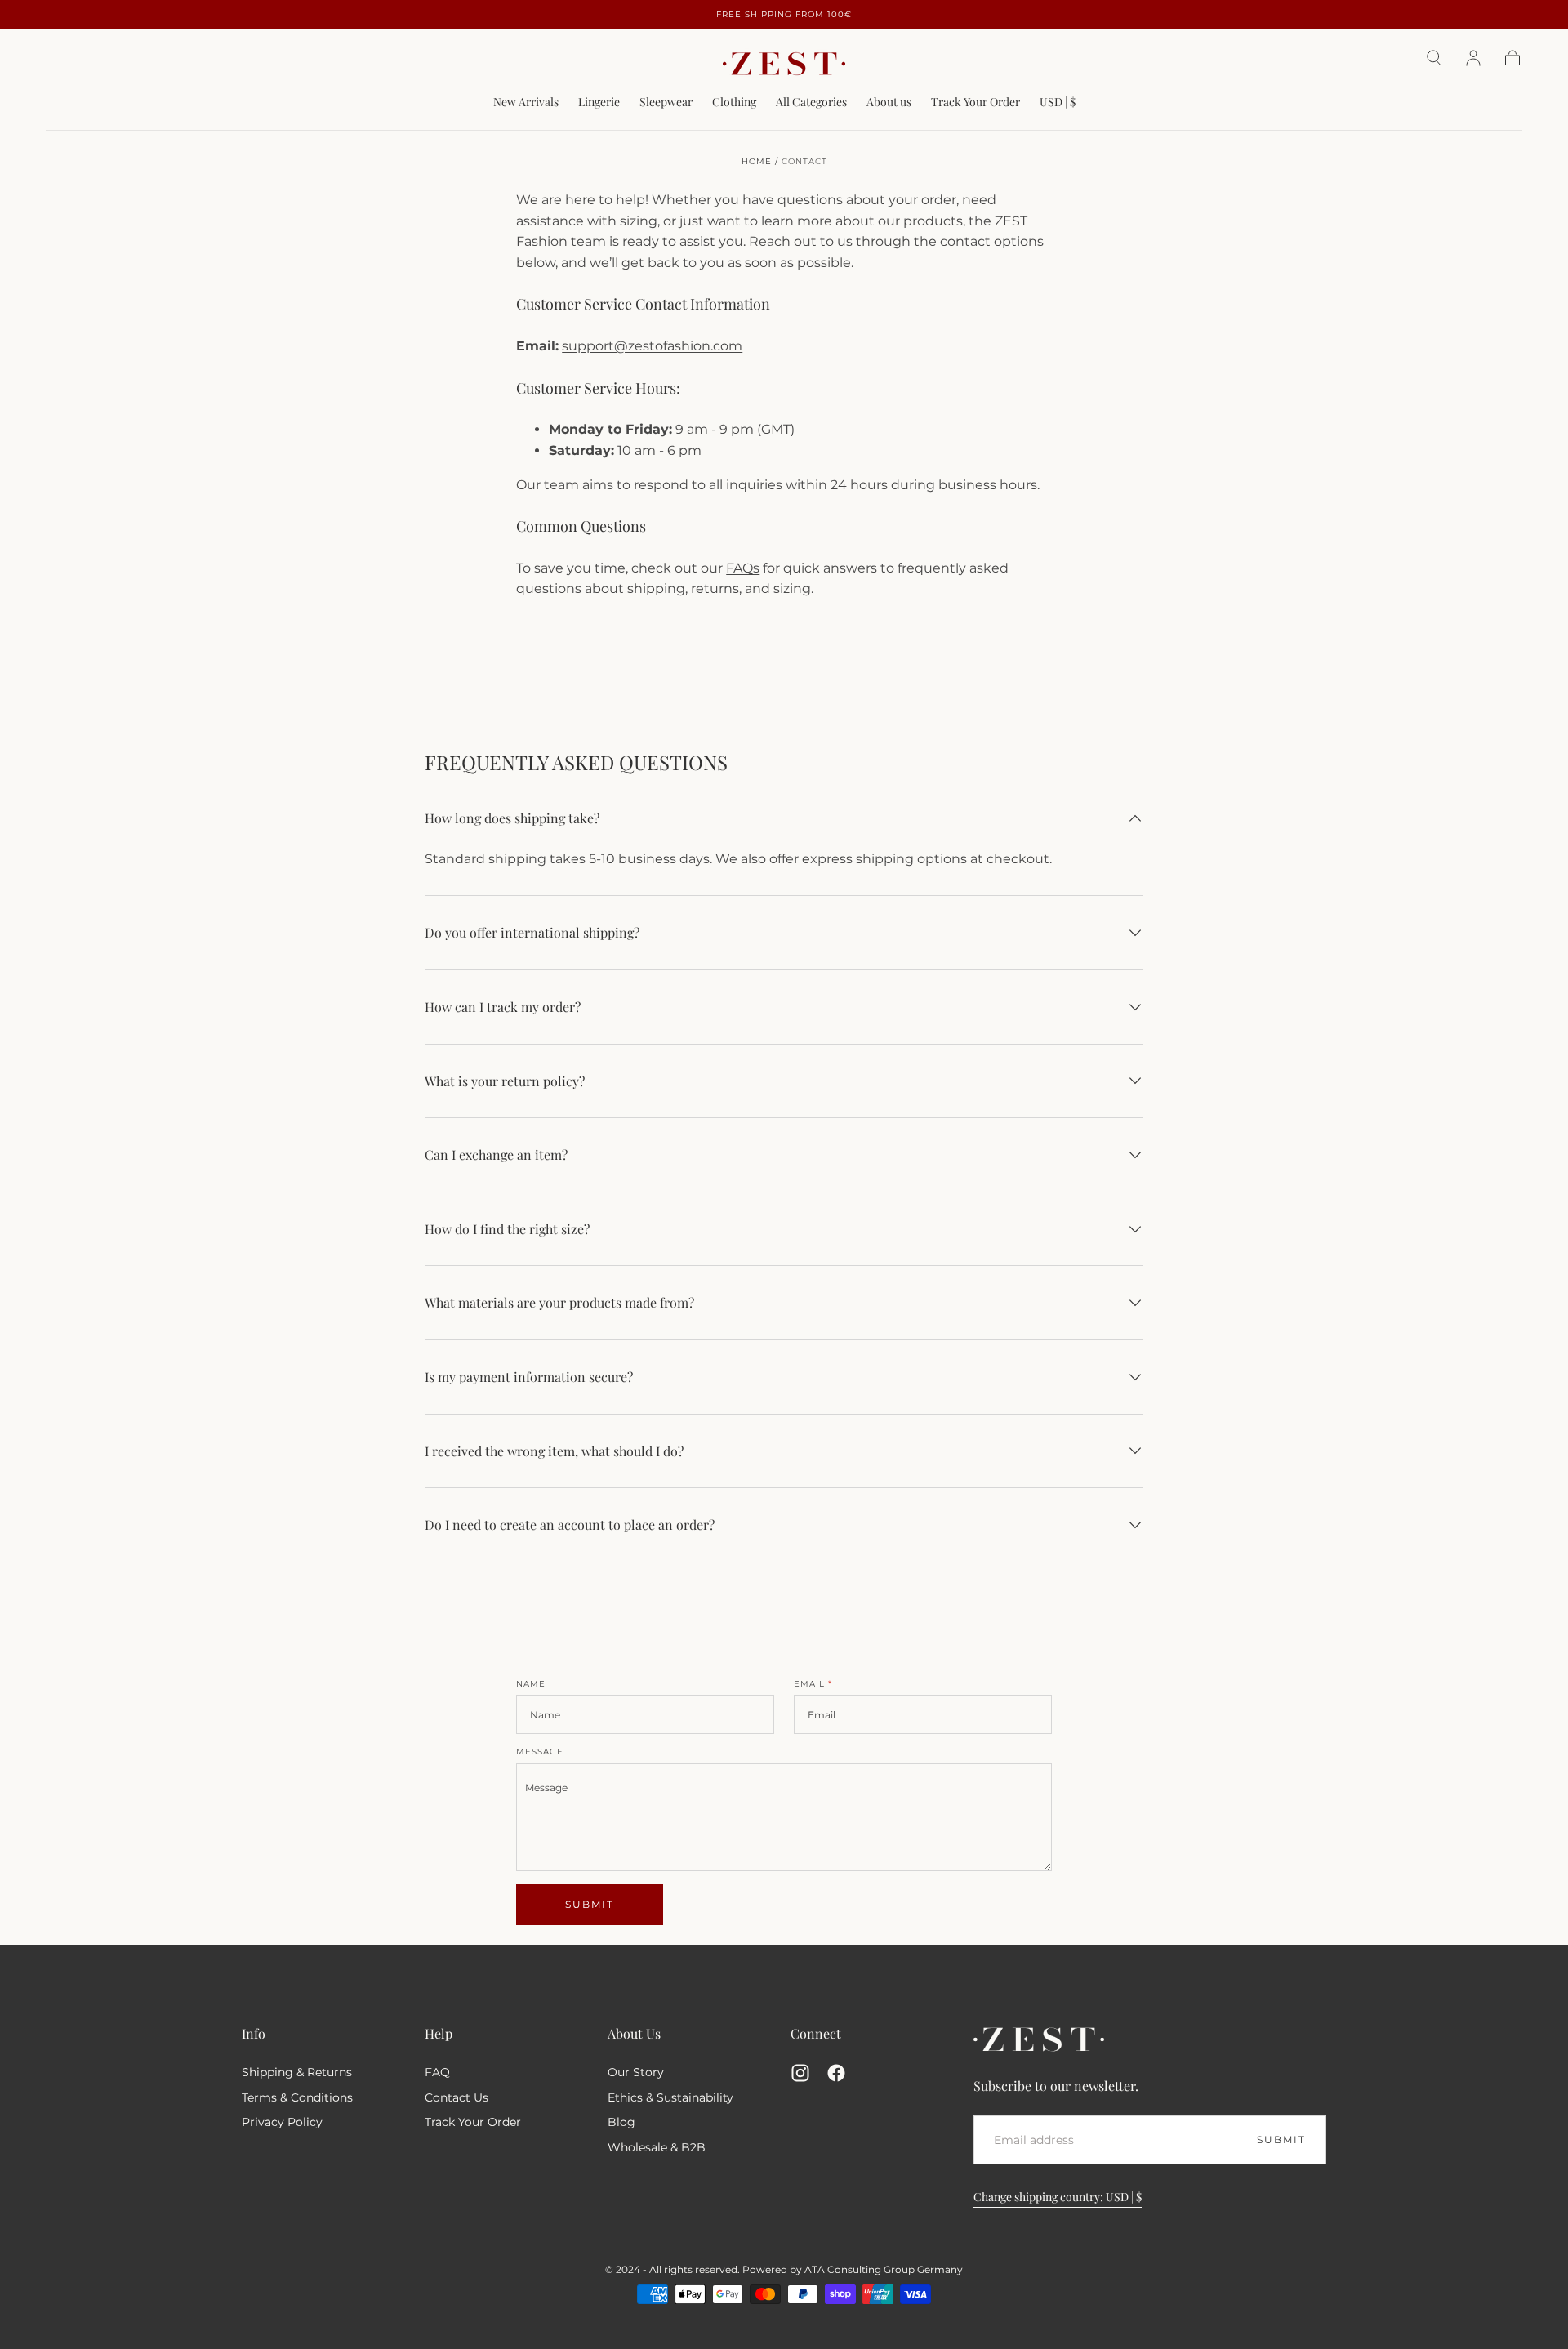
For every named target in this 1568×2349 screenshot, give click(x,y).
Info (254, 2033)
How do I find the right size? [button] (507, 1229)
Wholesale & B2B (657, 2147)
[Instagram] (800, 2073)
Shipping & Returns (297, 2072)
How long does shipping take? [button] (512, 818)
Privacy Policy (282, 2122)
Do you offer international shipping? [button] (532, 932)
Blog (621, 2122)
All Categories (811, 103)
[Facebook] (836, 2073)
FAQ (437, 2072)
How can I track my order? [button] (503, 1007)
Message (540, 1752)
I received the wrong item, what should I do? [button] (554, 1451)
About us (889, 103)
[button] (1434, 58)
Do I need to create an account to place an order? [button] (570, 1524)
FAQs (743, 568)
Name (531, 1684)
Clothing (734, 103)
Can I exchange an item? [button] (496, 1154)
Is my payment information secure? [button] (529, 1377)
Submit (590, 1904)
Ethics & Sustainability (670, 2097)
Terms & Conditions (297, 2097)
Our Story (636, 2072)
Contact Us (457, 2097)
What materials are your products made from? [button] (559, 1302)
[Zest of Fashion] (1039, 2039)
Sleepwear (666, 103)
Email (813, 1684)
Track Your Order (976, 103)
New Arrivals (526, 103)
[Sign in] (1473, 58)
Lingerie (599, 103)
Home (757, 161)
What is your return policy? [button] (505, 1081)
